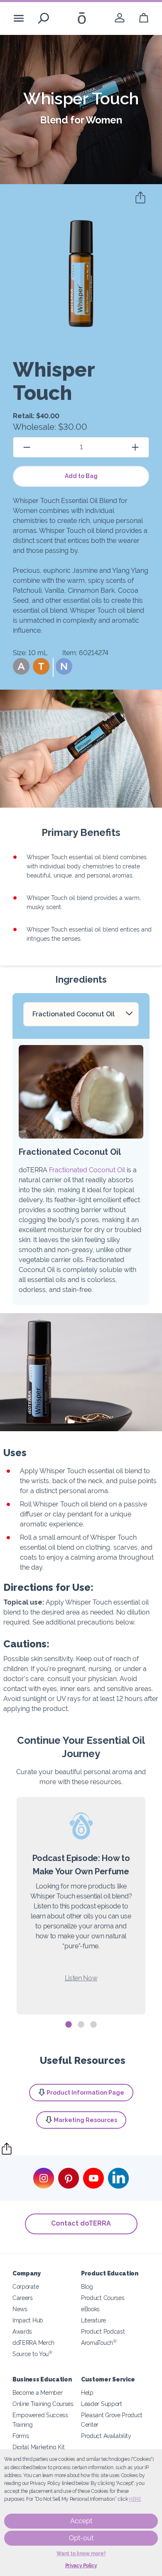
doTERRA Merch (33, 2343)
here (135, 2499)
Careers (23, 2298)
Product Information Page (85, 2093)
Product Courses (103, 2298)
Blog (87, 2286)
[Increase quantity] (135, 447)
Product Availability (106, 2436)
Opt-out (81, 2538)
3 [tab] (93, 2025)
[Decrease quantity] (27, 447)
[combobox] (81, 1014)
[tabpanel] (81, 1906)
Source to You (32, 2354)
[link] (120, 18)
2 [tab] (81, 2025)
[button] (21, 666)
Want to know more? (81, 2554)
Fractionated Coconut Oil (87, 1170)
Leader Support (102, 2404)
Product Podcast (103, 2331)
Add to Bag (81, 476)
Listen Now (81, 1978)
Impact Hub (28, 2320)
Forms (21, 2436)
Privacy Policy (81, 2566)
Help (87, 2392)
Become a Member (37, 2392)
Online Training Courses (43, 2404)
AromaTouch (99, 2343)
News (20, 2309)
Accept (81, 2521)
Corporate (26, 2286)
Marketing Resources (85, 2120)
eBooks (90, 2309)
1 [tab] (69, 2025)
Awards (22, 2331)
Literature (93, 2320)
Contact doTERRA (81, 2223)
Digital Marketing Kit (39, 2447)
